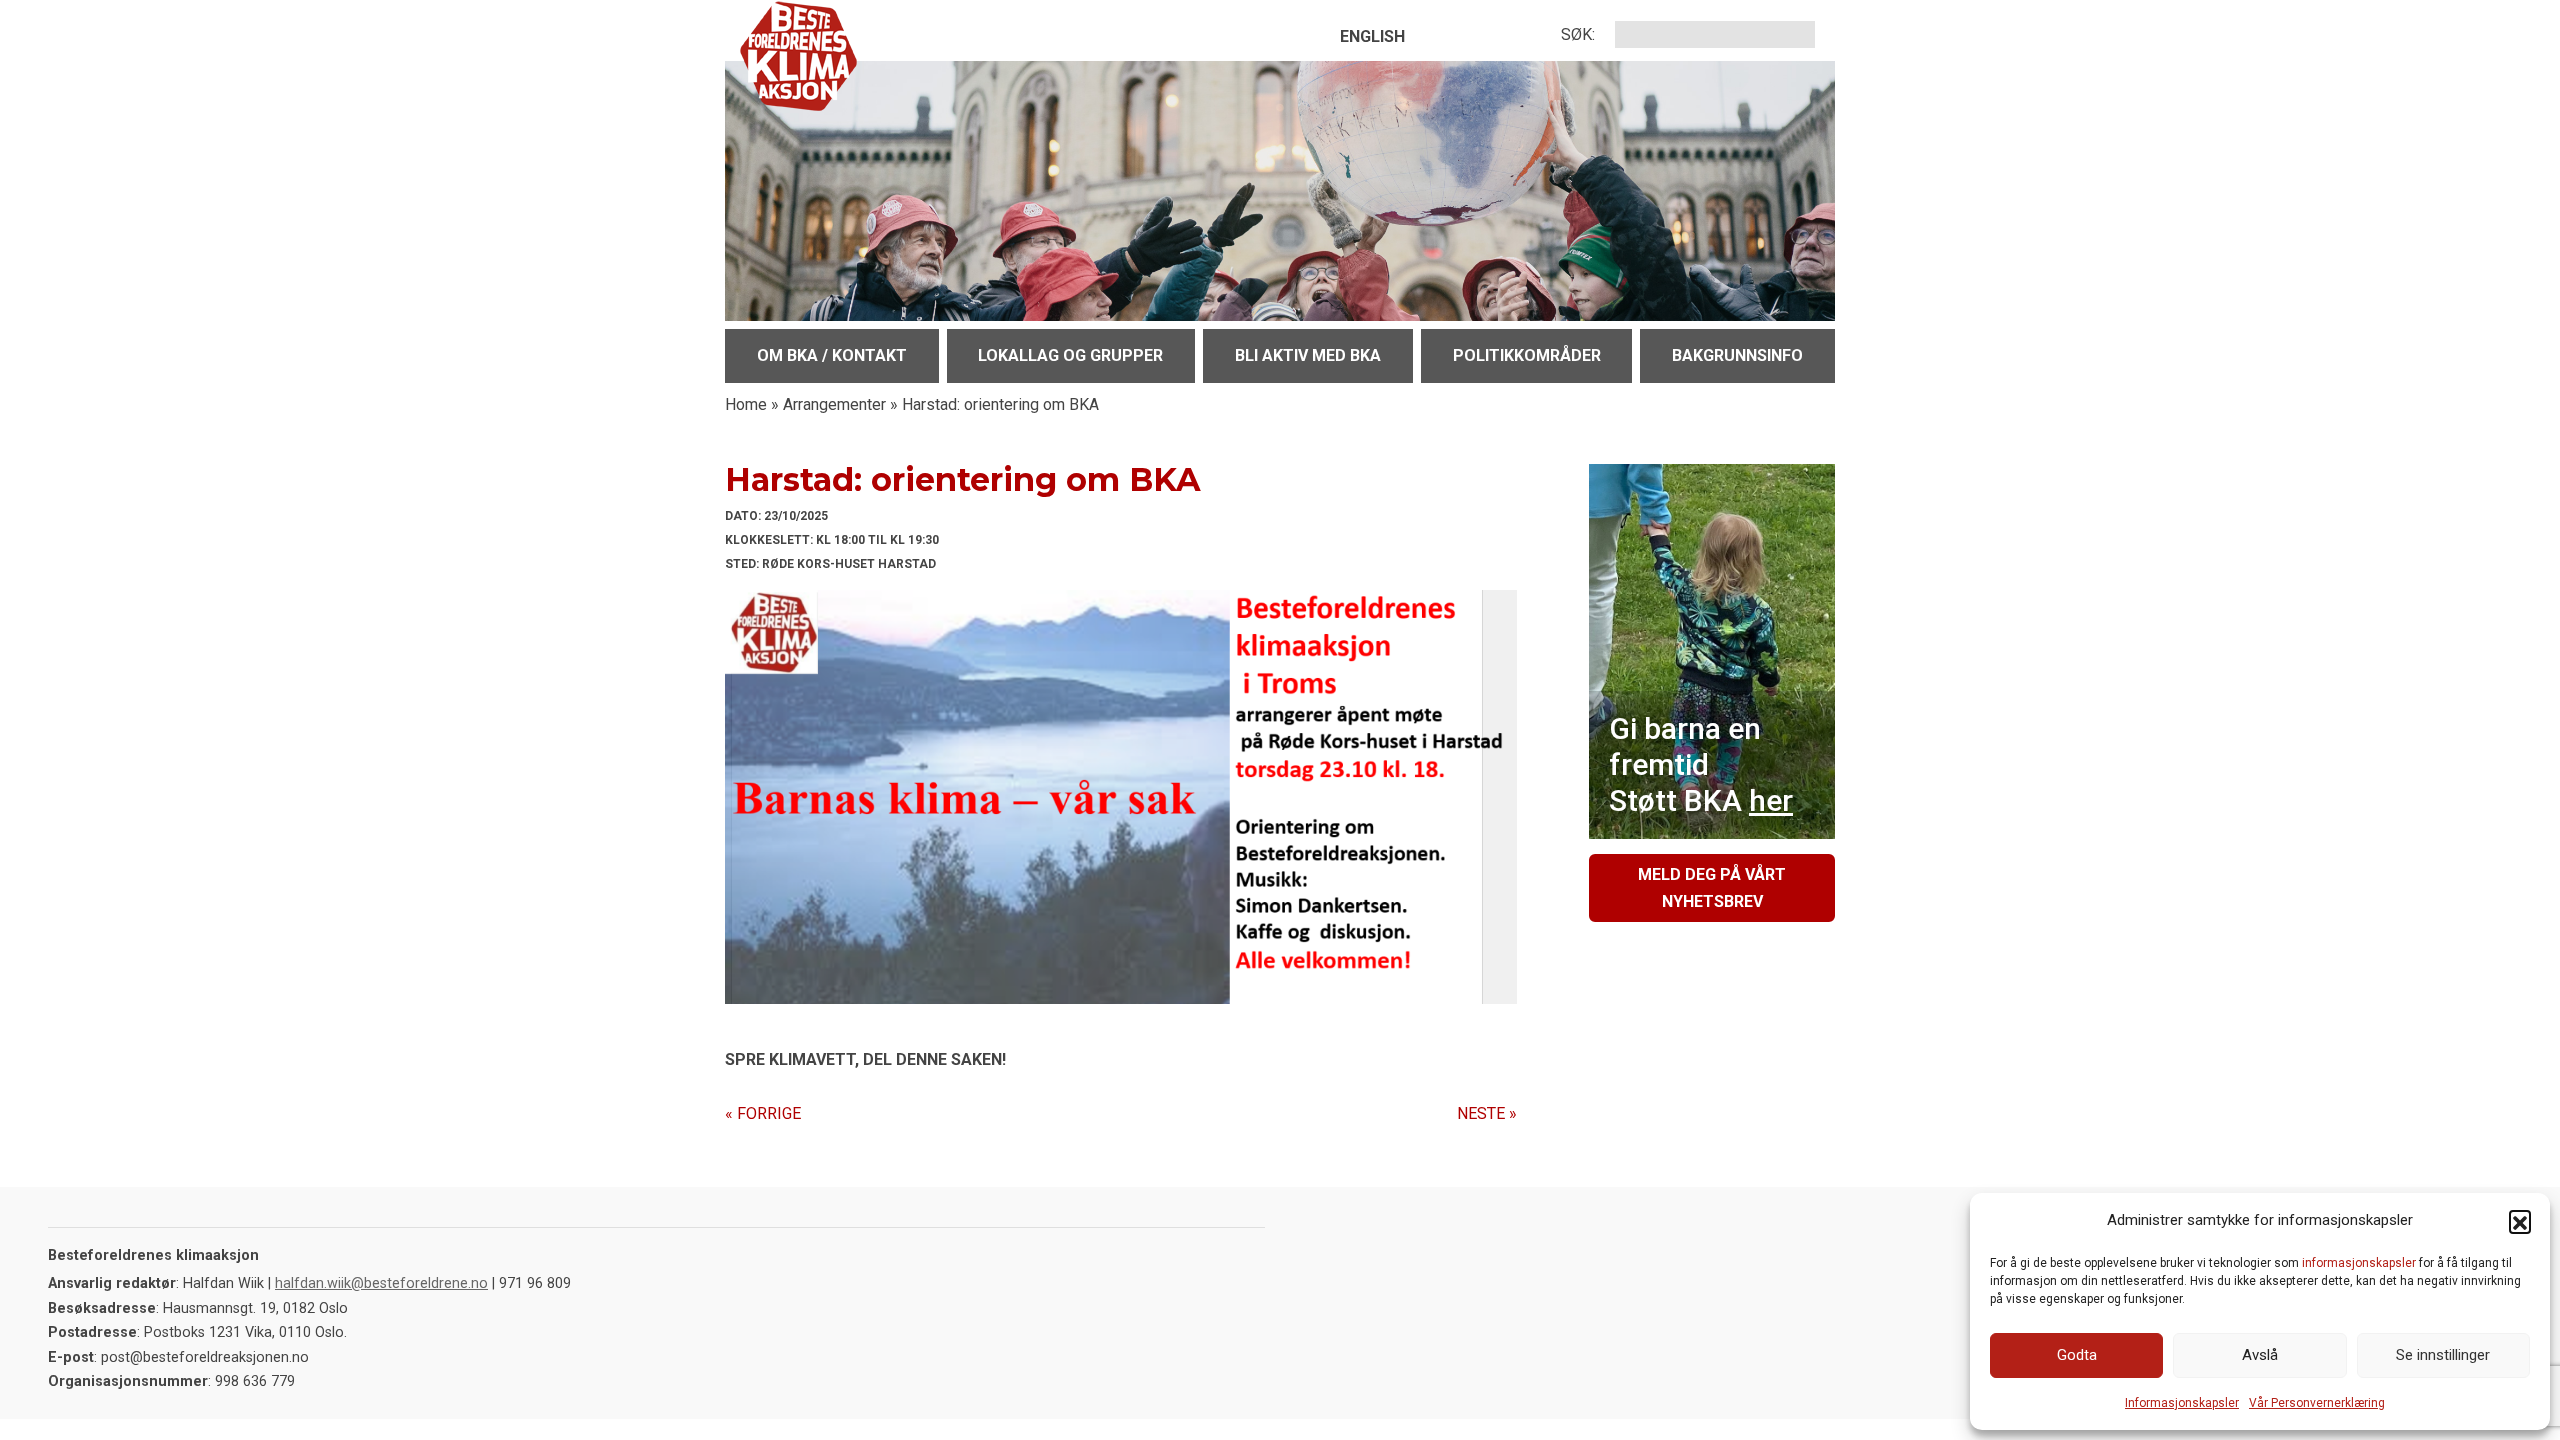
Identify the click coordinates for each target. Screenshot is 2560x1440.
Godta (2077, 1355)
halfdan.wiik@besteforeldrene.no (381, 1283)
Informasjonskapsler (2182, 1403)
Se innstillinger (2443, 1355)
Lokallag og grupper (1070, 355)
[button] (2520, 1221)
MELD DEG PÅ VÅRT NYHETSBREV (1712, 888)
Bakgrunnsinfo (1737, 355)
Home (746, 404)
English (1372, 36)
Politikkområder (1527, 355)
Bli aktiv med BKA (1308, 355)
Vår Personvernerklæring (2317, 1403)
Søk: (1578, 34)
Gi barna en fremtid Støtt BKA (1701, 764)
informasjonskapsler (2359, 1263)
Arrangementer (834, 404)
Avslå (2260, 1355)
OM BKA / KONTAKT (832, 355)
